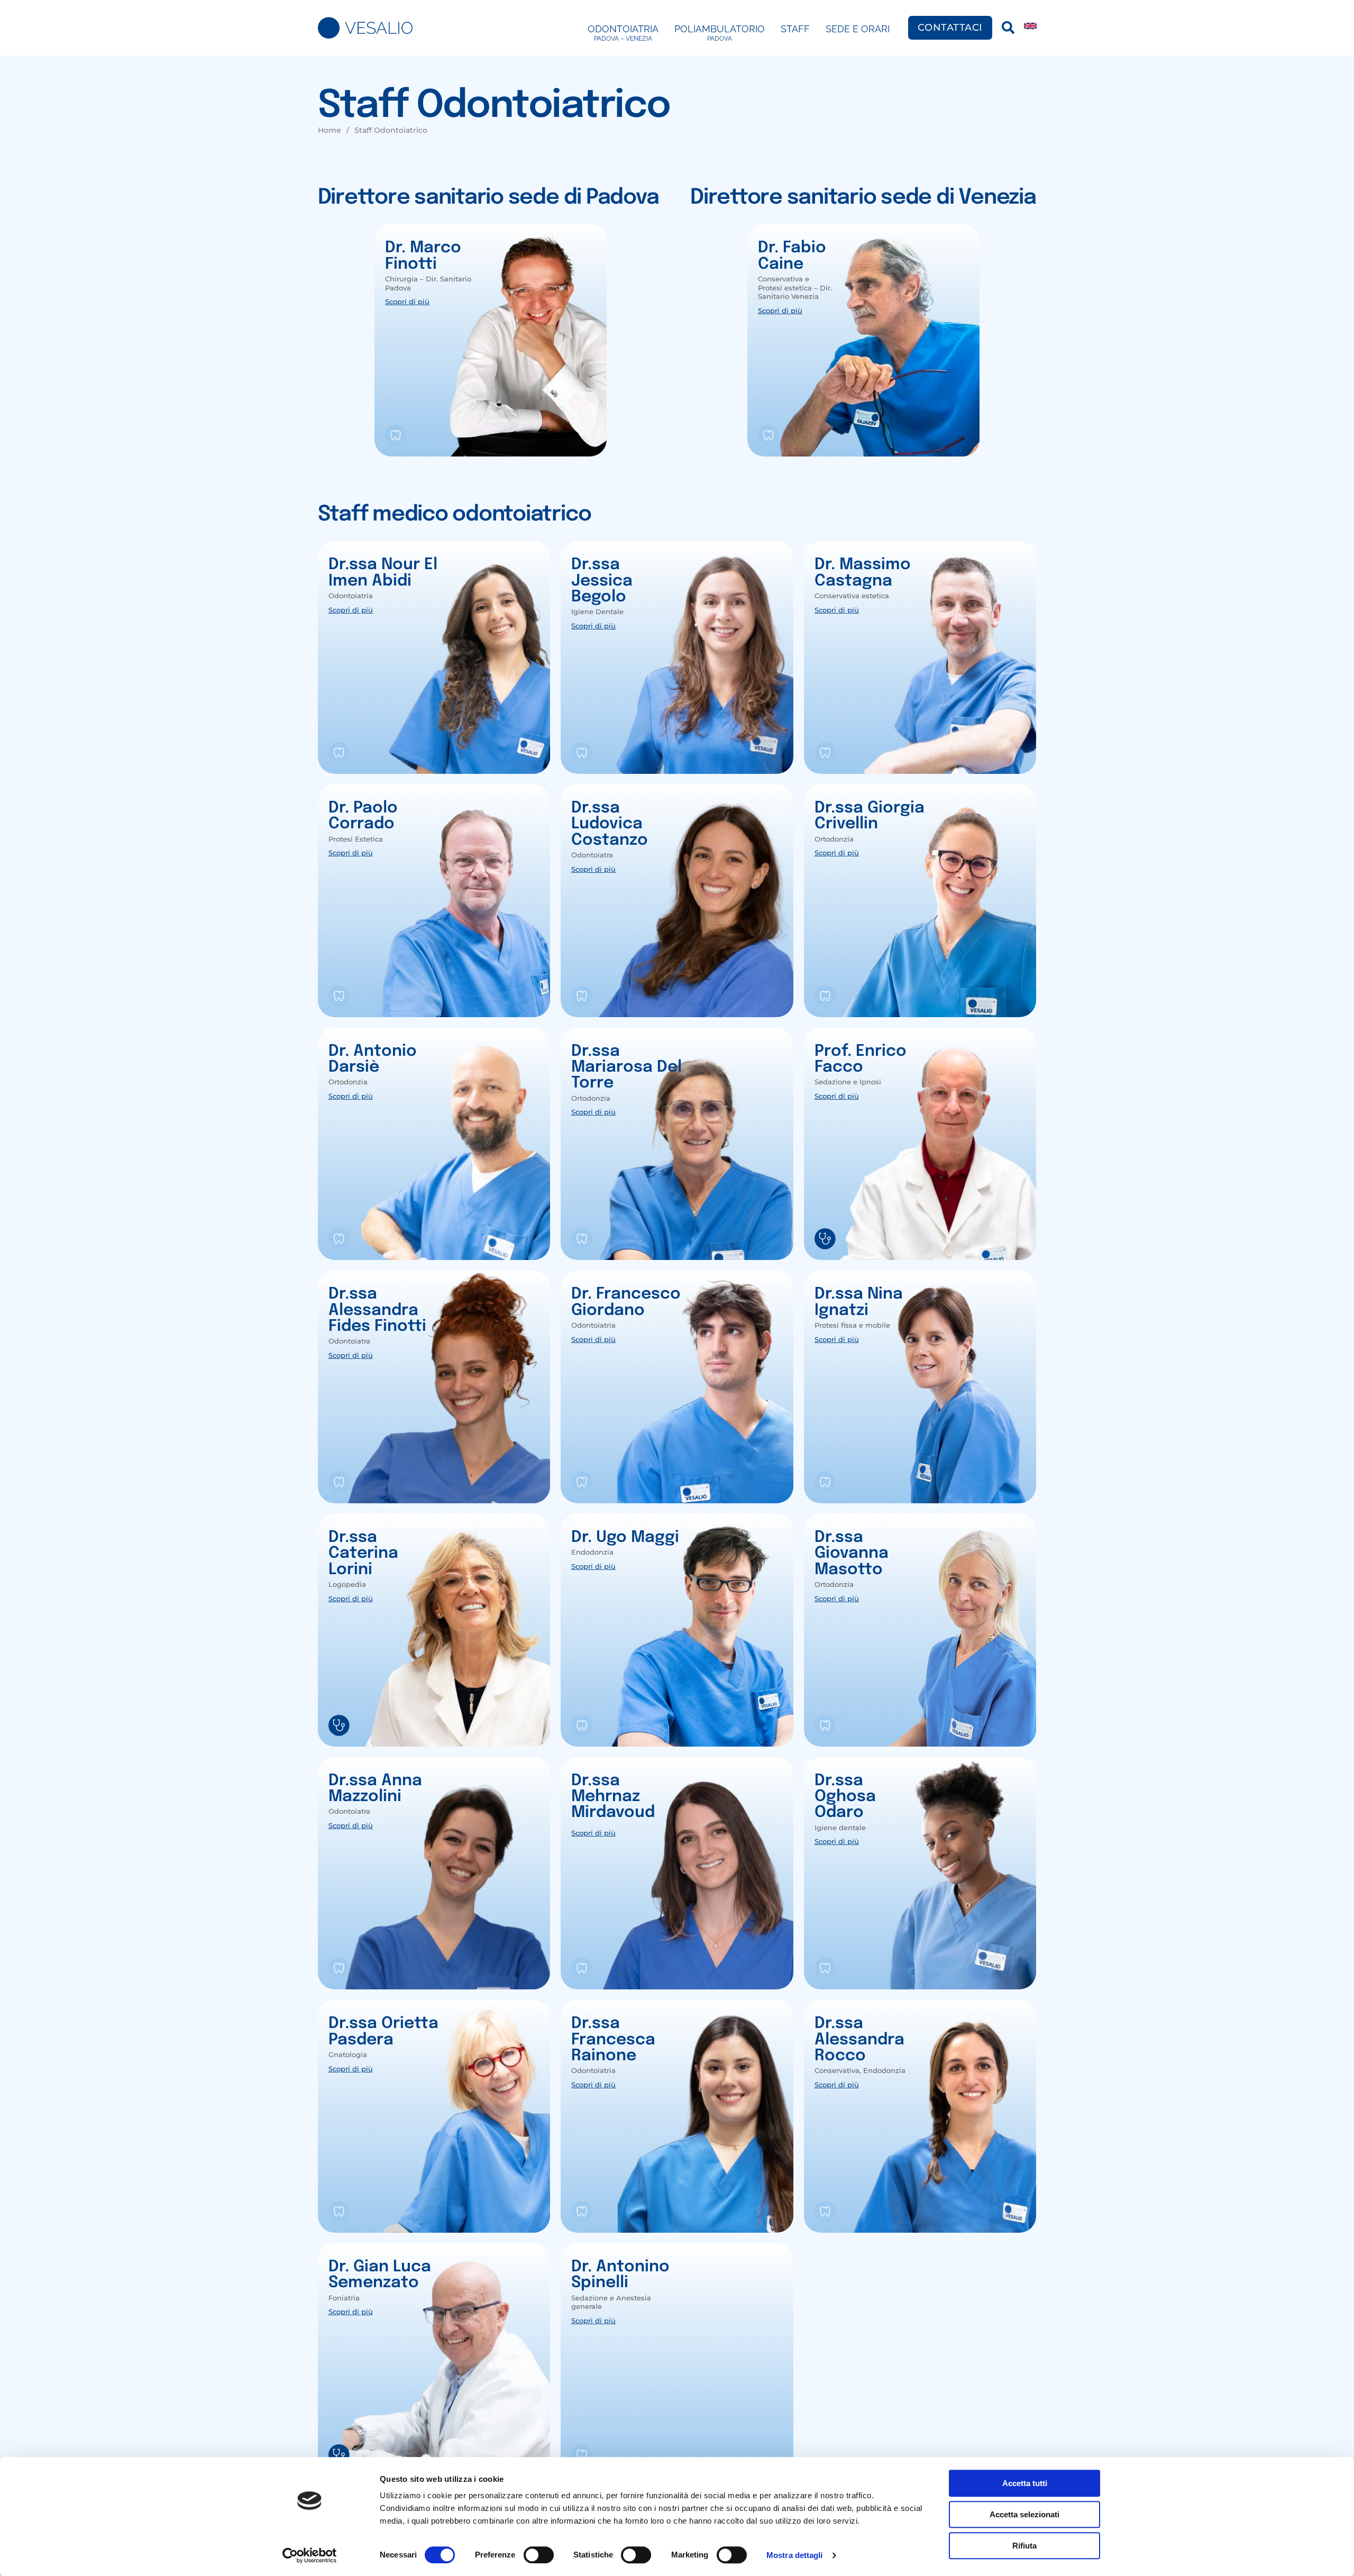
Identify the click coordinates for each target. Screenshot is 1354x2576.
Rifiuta (1024, 2546)
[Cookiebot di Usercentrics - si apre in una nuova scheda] (310, 2555)
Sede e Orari (858, 29)
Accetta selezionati (1024, 2514)
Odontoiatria (623, 33)
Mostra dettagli (795, 2555)
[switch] (539, 2555)
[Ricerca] (1008, 28)
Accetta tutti (1025, 2483)
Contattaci (950, 28)
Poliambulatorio (720, 33)
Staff (795, 29)
